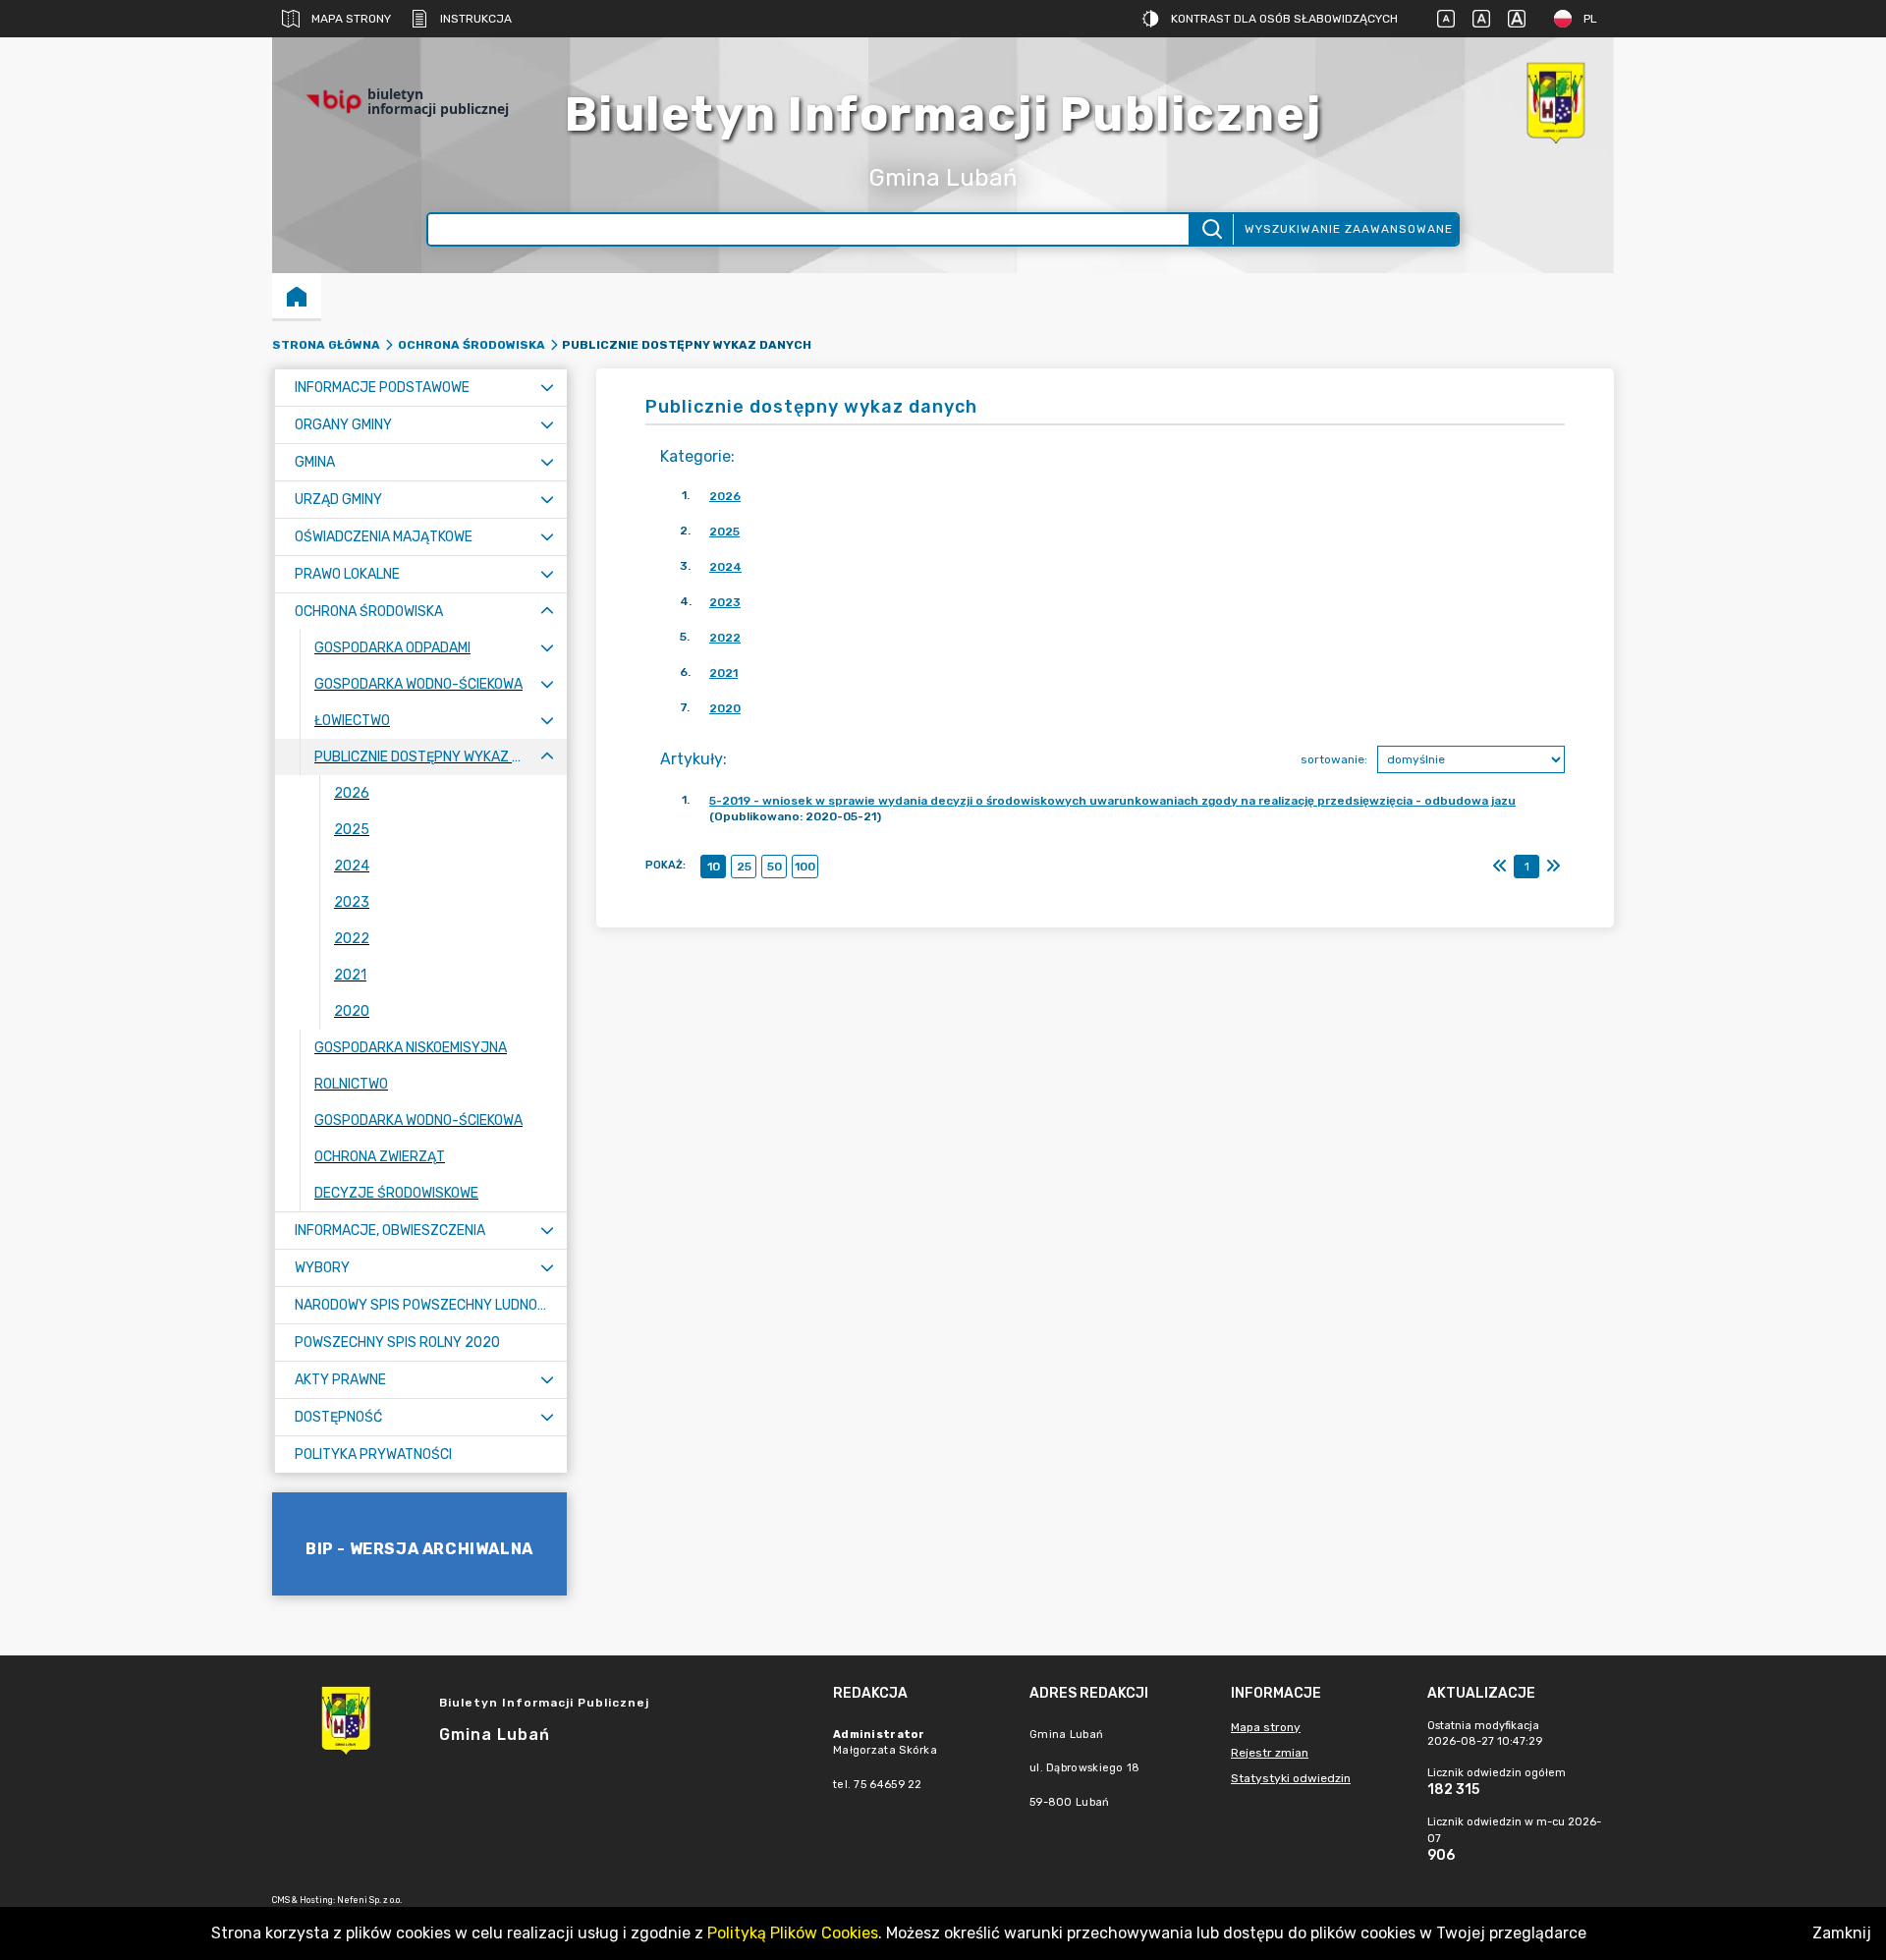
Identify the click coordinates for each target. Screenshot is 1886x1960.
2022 (725, 638)
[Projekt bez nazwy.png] (1555, 102)
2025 (724, 532)
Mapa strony (351, 19)
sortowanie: (1334, 759)
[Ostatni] (1553, 867)
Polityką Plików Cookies (793, 1933)
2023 (725, 602)
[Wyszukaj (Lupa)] (1211, 229)
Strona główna (326, 345)
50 (775, 867)
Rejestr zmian (1270, 1753)
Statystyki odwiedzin (1291, 1778)
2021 (723, 673)
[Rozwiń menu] (547, 388)
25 (744, 867)
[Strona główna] (297, 296)
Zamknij (1842, 1933)
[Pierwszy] (1500, 867)
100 (805, 867)
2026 (725, 496)
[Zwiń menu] (547, 612)
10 (714, 867)
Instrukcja (476, 19)
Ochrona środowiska (471, 345)
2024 (725, 567)
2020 (725, 708)
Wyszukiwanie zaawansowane (1349, 229)
